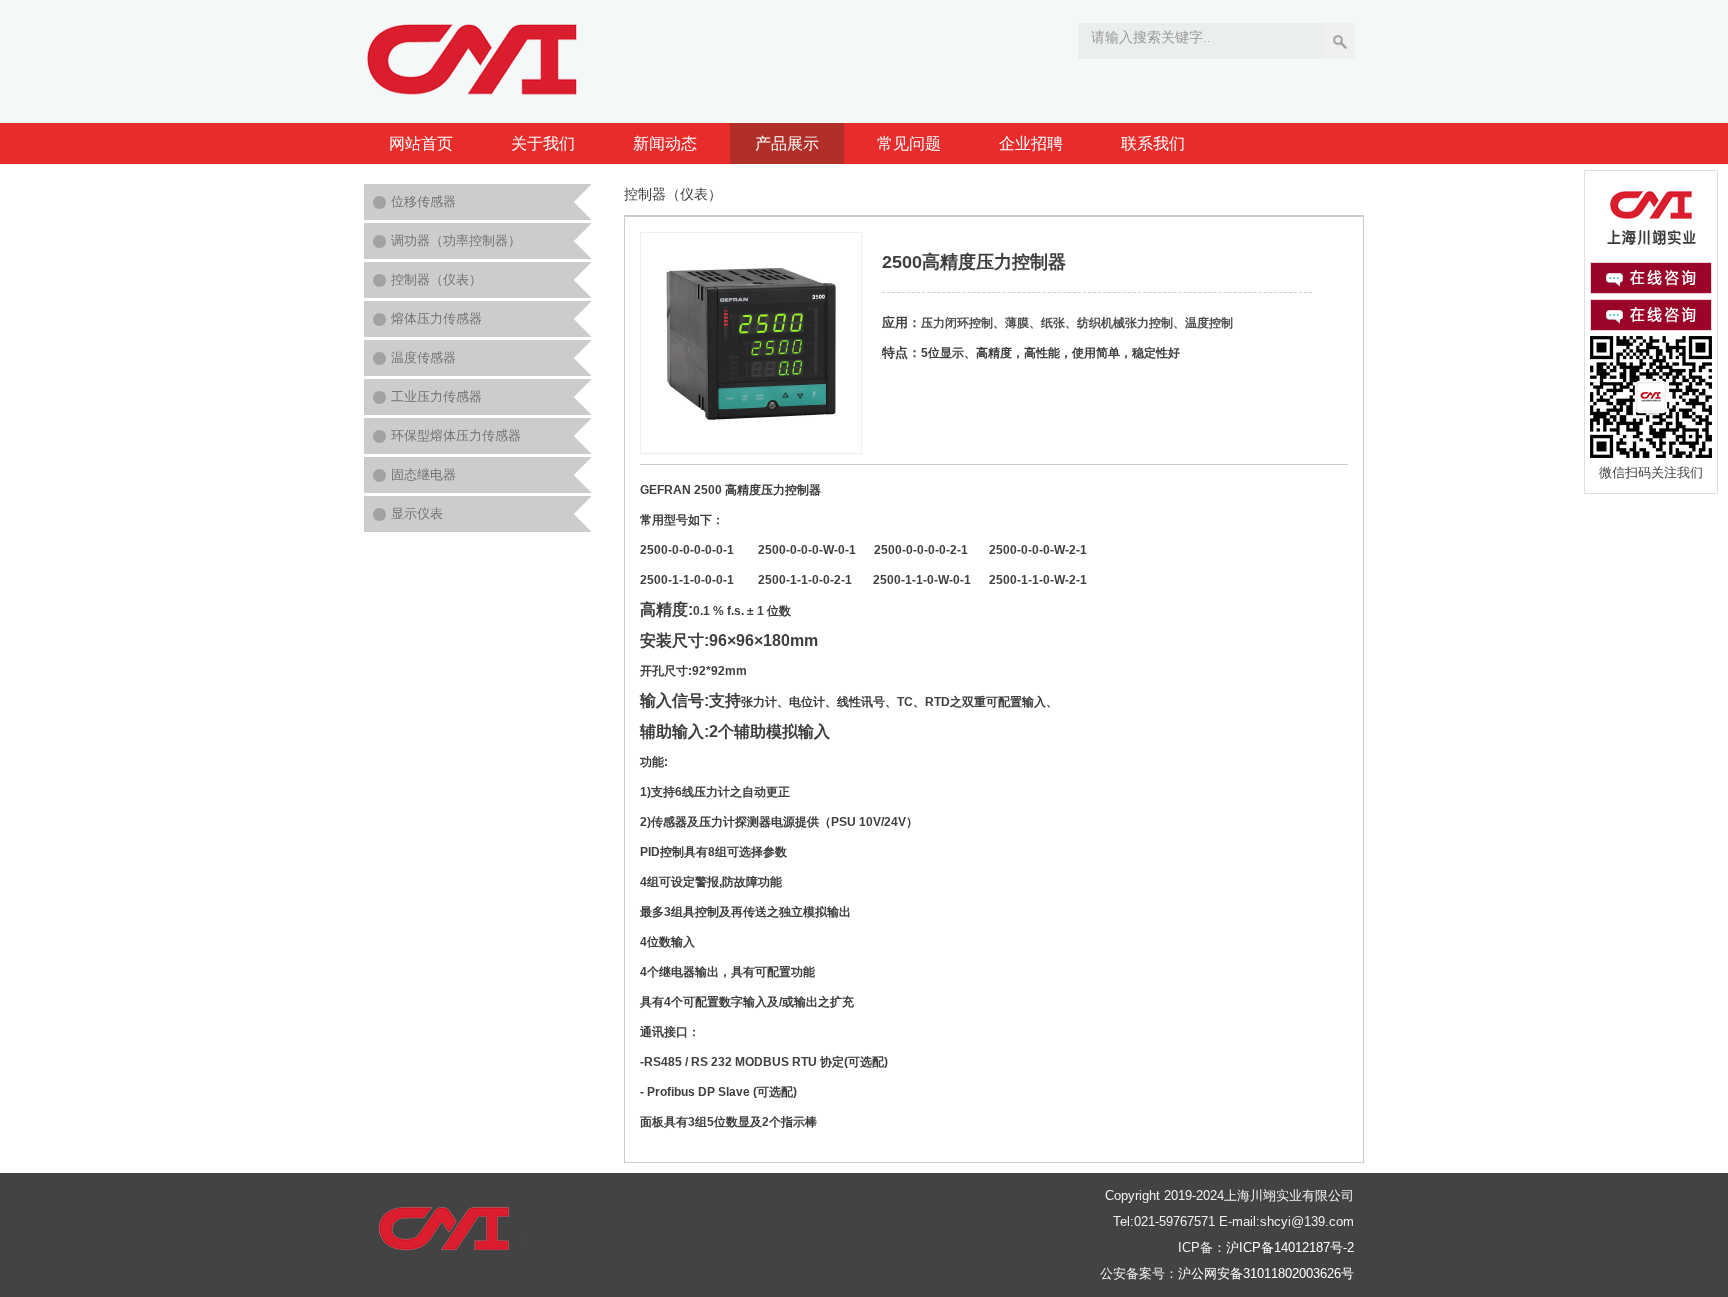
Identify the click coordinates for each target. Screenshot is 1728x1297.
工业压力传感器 (436, 396)
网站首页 (421, 143)
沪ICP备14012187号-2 (1290, 1247)
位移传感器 (423, 201)
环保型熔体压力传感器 (456, 435)
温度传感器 (423, 357)
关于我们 (543, 143)
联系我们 (1153, 143)
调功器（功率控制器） (456, 240)
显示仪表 (417, 513)
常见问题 (909, 143)
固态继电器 (423, 474)
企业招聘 (1031, 143)
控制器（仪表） (436, 279)
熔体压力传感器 (436, 318)
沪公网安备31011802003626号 (1266, 1273)
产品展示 (787, 143)
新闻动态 (665, 143)
